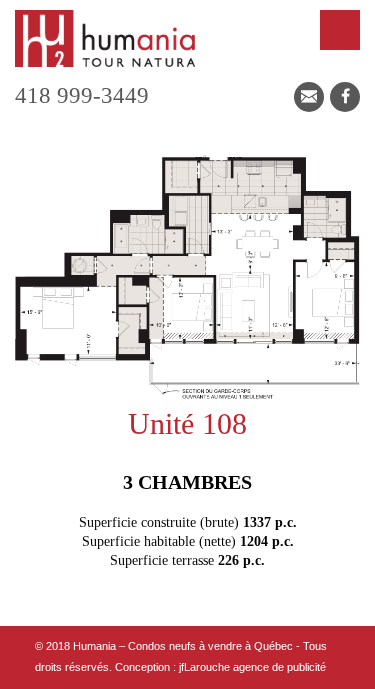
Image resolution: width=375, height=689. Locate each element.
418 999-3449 (82, 95)
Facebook (345, 97)
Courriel (309, 97)
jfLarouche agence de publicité (252, 667)
